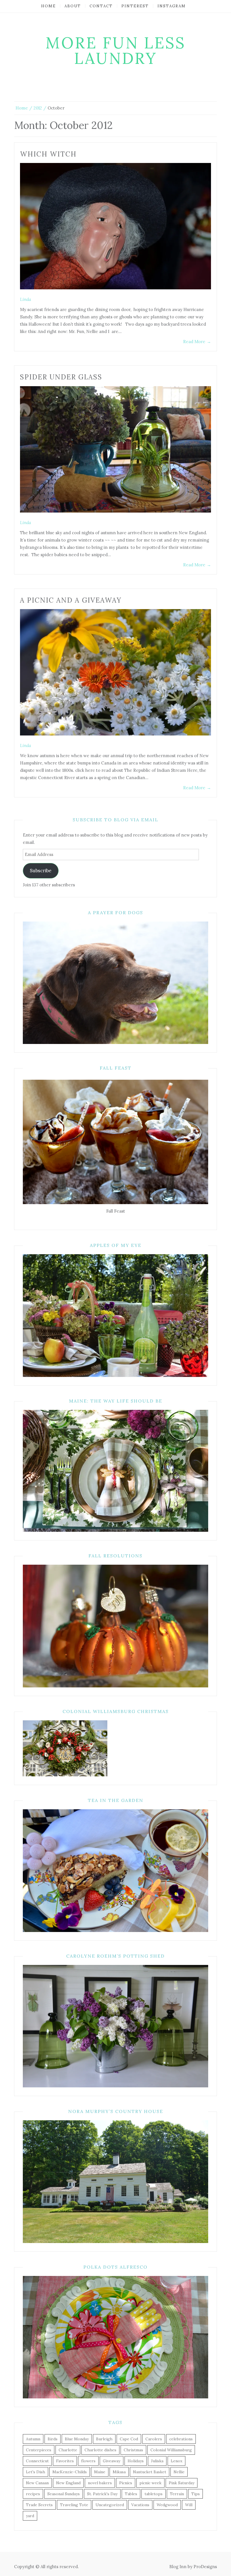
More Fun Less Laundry (116, 51)
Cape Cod (129, 2439)
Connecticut (37, 2461)
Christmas (133, 2450)
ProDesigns (205, 2567)
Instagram (172, 6)
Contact (101, 6)
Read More (197, 342)
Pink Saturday (182, 2483)
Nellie (179, 2472)
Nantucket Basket (150, 2472)
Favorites (65, 2461)
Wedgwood (167, 2505)
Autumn (33, 2439)
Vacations (140, 2505)
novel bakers (100, 2483)
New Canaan (37, 2483)
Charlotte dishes (100, 2450)
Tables (131, 2494)
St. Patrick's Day (102, 2494)
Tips (196, 2494)
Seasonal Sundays (64, 2494)
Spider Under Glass (61, 377)
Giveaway (112, 2461)
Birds (53, 2439)
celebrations (181, 2439)
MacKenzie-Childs (70, 2472)
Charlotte (68, 2450)
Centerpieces (39, 2450)
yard (30, 2516)
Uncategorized (110, 2505)
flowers (88, 2461)
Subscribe (41, 871)
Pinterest (135, 6)
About (73, 6)
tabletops (154, 2494)
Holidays (136, 2461)
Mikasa (119, 2472)
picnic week (150, 2483)
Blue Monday (77, 2439)
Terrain (177, 2494)
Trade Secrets (39, 2505)
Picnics (126, 2483)
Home (48, 6)
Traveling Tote (74, 2505)
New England (68, 2483)
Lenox (176, 2461)
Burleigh (104, 2439)
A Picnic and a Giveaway (71, 600)
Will (189, 2505)
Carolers (154, 2439)
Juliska (157, 2461)
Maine (100, 2472)
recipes (33, 2494)
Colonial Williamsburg (171, 2450)
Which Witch (48, 154)
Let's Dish (35, 2472)
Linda (25, 299)
